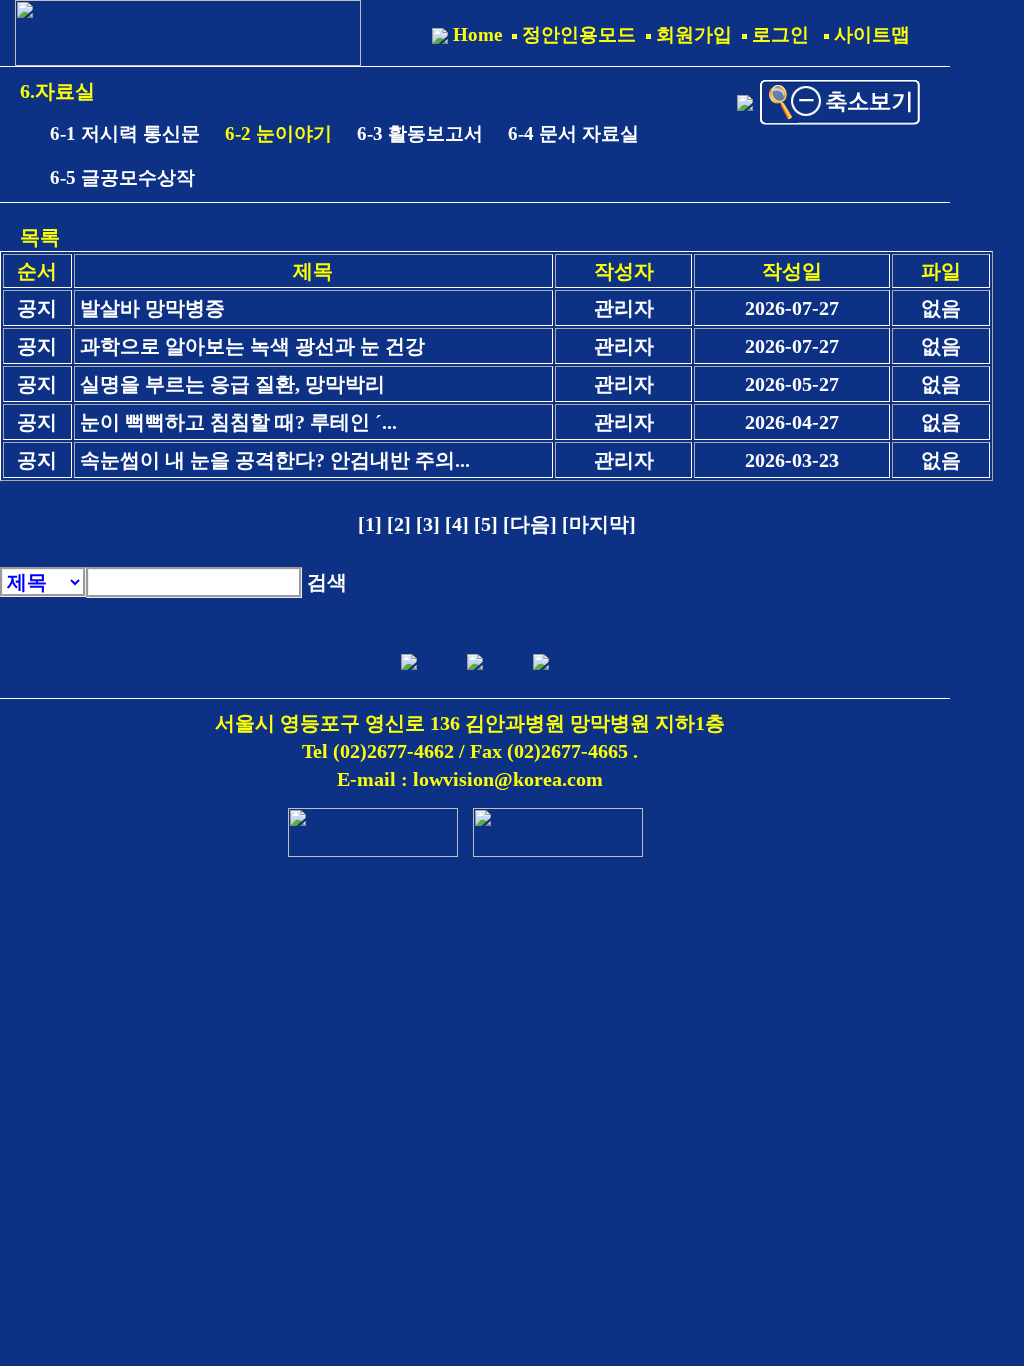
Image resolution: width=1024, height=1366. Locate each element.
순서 (37, 271)
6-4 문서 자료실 (573, 133)
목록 (40, 237)
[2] (401, 524)
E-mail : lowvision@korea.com (470, 779)
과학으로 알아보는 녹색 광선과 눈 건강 (252, 346)
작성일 (792, 271)
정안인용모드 (576, 34)
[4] (459, 524)
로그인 (778, 34)
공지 (37, 308)
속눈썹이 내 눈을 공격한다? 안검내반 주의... (275, 460)
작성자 (624, 271)
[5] (488, 524)
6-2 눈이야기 (278, 133)
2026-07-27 (792, 308)
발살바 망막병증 (152, 308)
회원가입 (691, 34)
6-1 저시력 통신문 (125, 133)
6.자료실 (57, 91)
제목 (313, 271)
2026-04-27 (792, 422)
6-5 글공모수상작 (122, 177)
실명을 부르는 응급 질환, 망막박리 (232, 384)
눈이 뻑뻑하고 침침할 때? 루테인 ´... (238, 422)
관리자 (624, 308)
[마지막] (599, 524)
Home (475, 34)
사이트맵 (869, 34)
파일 (941, 271)
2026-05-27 (792, 384)
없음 (941, 308)
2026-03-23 (792, 460)
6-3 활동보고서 (420, 133)
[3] (430, 524)
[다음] (532, 524)
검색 (327, 582)
